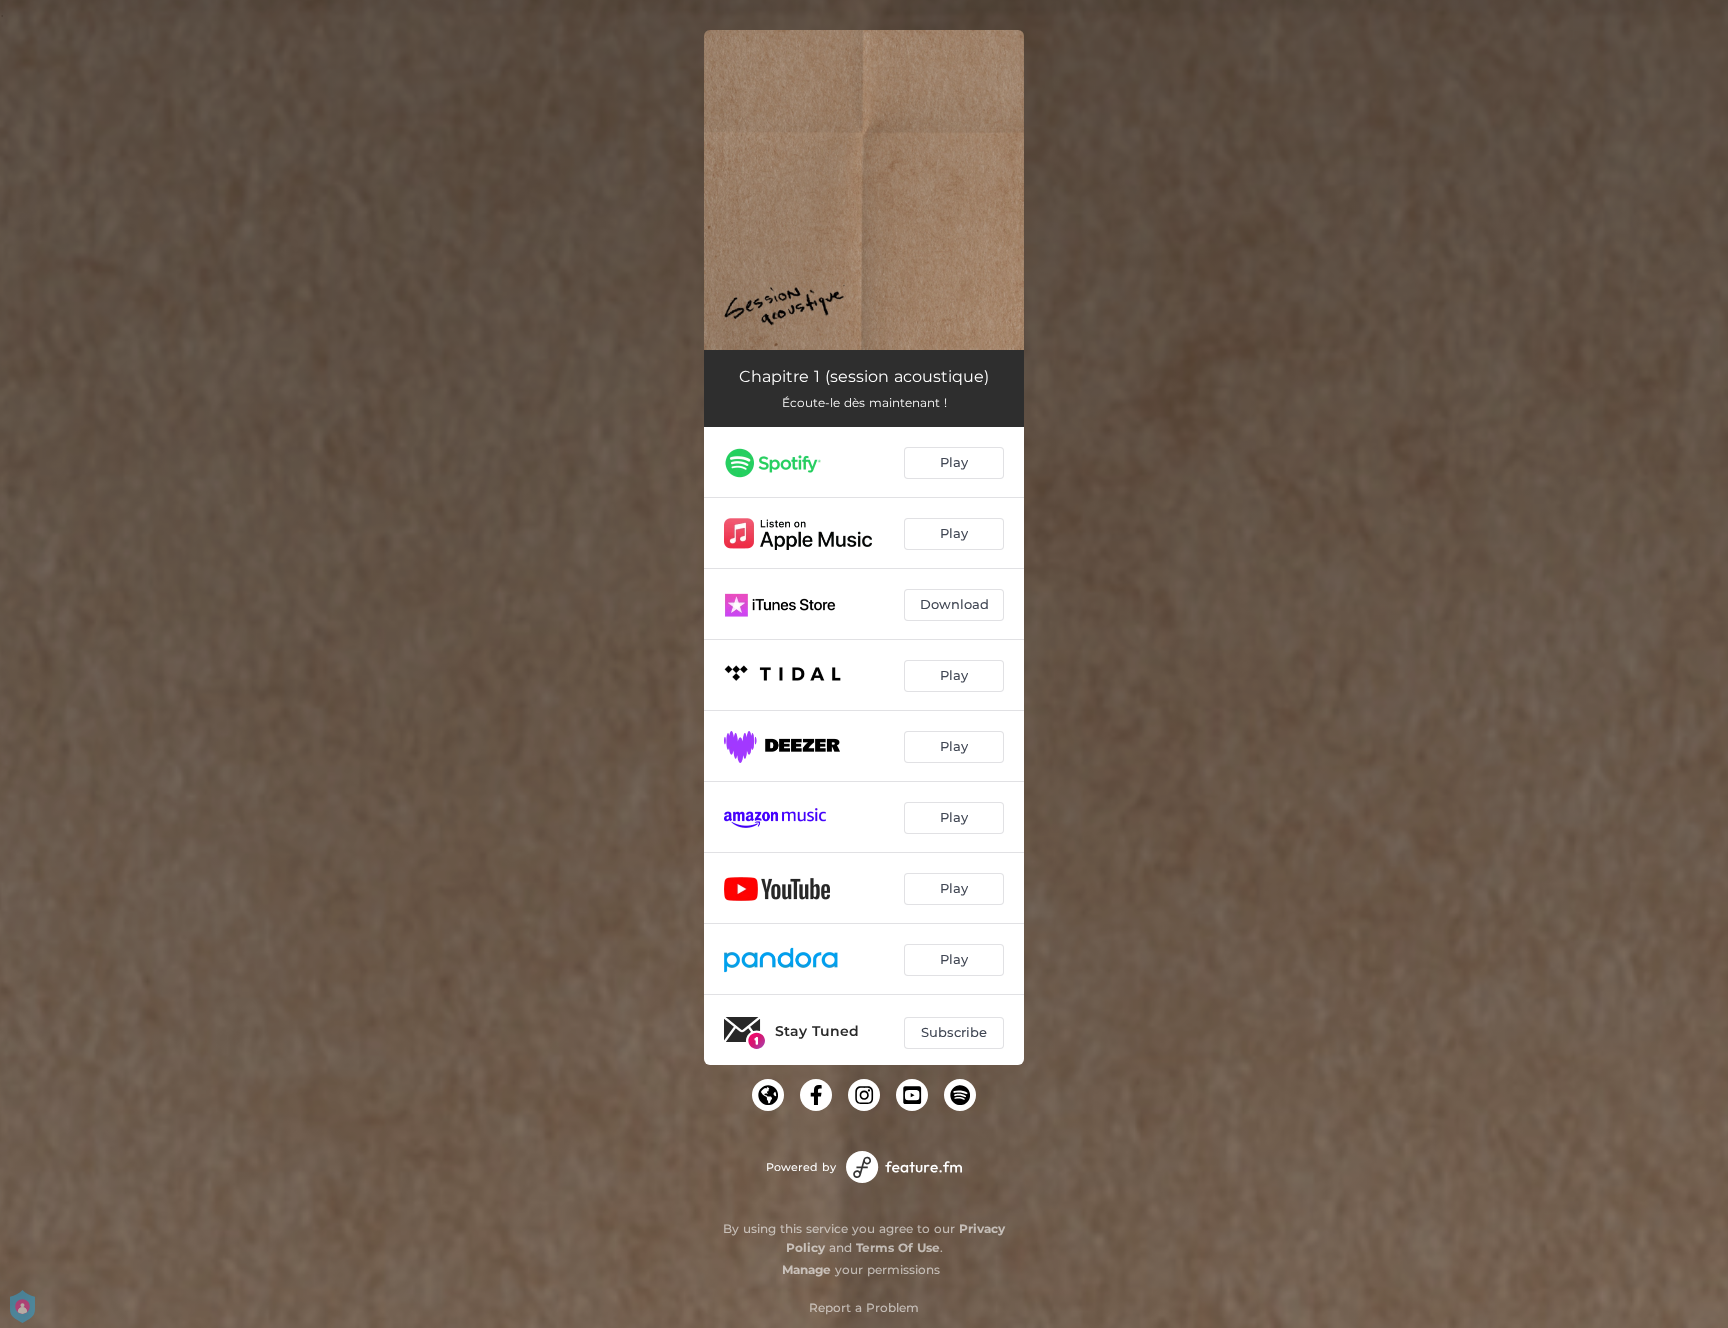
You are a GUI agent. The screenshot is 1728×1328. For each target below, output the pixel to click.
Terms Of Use (898, 1247)
